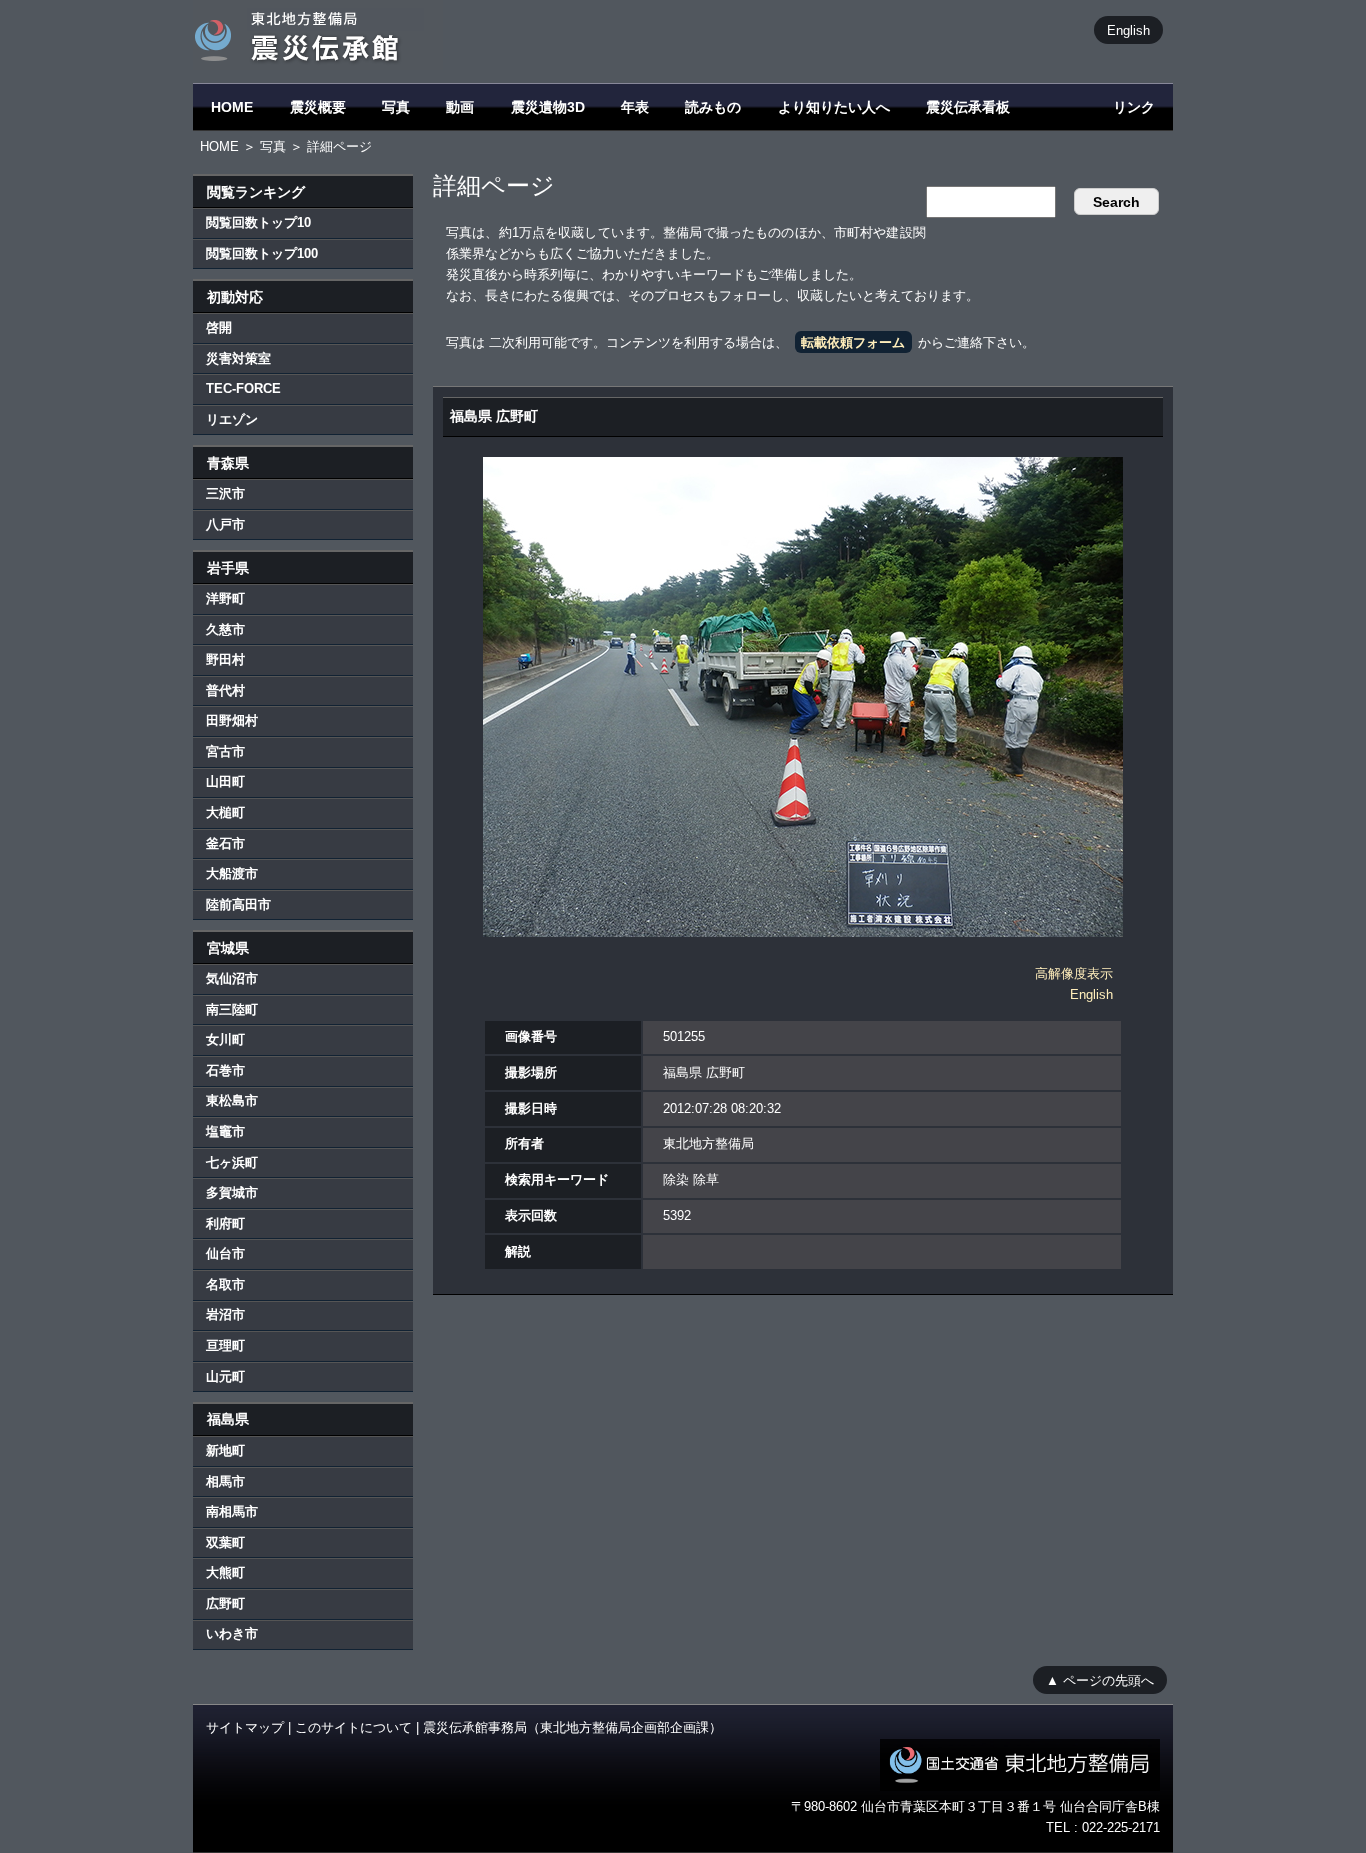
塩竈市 (225, 1131)
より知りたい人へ (834, 107)
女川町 (225, 1039)
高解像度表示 (1074, 973)
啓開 (219, 327)
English (1128, 29)
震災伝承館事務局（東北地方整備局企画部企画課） (572, 1727)
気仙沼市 (232, 978)
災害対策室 (238, 358)
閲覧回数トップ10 (258, 222)
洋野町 (225, 598)
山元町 (225, 1376)
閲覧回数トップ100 (262, 253)
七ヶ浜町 (232, 1162)
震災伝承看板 (968, 107)
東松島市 (232, 1100)
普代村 (225, 690)
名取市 (225, 1284)
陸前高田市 (238, 904)
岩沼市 (225, 1314)
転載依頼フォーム (853, 342)
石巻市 (225, 1070)
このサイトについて (353, 1727)
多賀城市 (232, 1192)
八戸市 (225, 524)
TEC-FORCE (243, 388)
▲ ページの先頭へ (1100, 1679)
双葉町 (225, 1542)
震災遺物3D (548, 107)
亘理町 (225, 1345)
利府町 (225, 1223)
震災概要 (318, 107)
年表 (635, 107)
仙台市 (225, 1253)
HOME (232, 107)
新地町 (225, 1450)
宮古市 (225, 751)
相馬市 (225, 1481)
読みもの (713, 107)
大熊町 (225, 1572)
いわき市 (232, 1633)
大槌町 (225, 812)
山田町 (225, 781)
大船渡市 (232, 873)
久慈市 (225, 629)
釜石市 (225, 843)
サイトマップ (245, 1727)
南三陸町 (232, 1009)
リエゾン (232, 419)
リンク (1134, 107)
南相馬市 (232, 1511)
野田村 (225, 659)
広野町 (225, 1603)
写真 (396, 107)
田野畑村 (232, 720)
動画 (460, 107)
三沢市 (225, 493)
